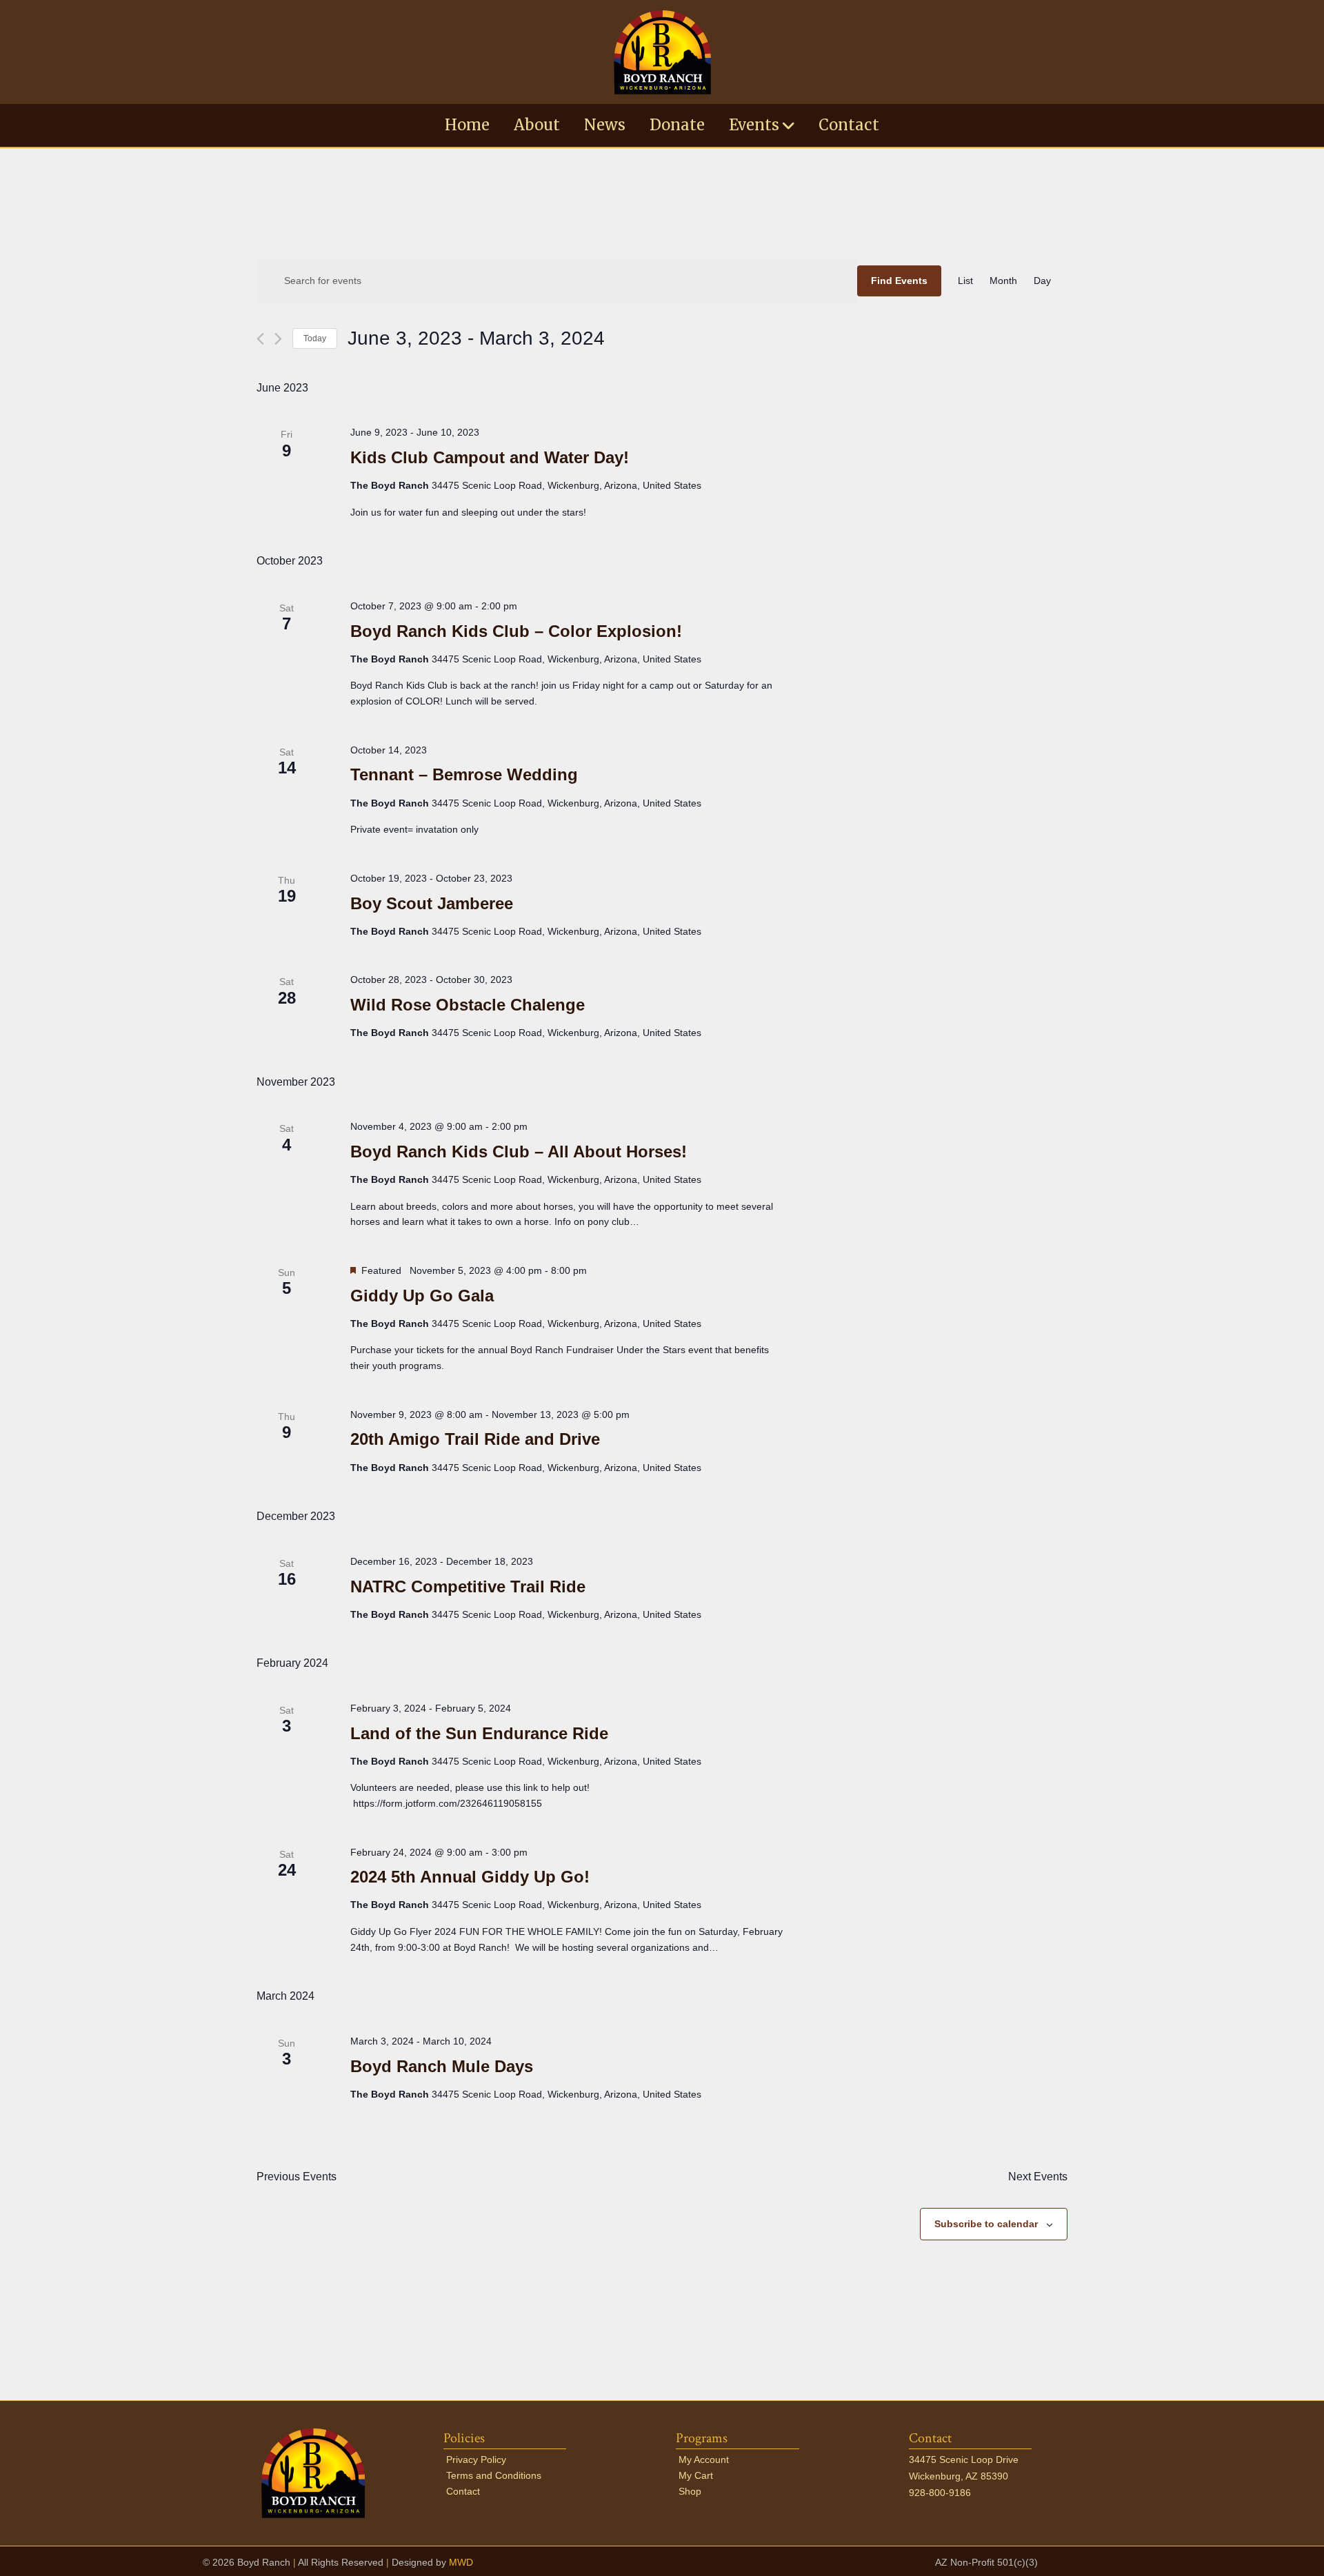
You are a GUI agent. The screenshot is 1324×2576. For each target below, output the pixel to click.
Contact (849, 125)
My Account (704, 2460)
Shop (690, 2491)
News (605, 125)
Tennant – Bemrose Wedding (464, 774)
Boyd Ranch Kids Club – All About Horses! (519, 1152)
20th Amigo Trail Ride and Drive (475, 1439)
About (537, 125)
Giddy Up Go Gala (422, 1296)
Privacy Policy (476, 2460)
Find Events (899, 281)
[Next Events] (278, 339)
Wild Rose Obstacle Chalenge (468, 1005)
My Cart (696, 2475)
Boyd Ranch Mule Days (442, 2066)
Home (467, 125)
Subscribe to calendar (986, 2224)
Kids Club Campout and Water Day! (490, 457)
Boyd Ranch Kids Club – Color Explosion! (516, 631)
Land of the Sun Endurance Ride (479, 1733)
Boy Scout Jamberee (432, 903)
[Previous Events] (260, 339)
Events (754, 125)
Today (315, 338)
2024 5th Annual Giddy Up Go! (470, 1877)
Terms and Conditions (494, 2475)
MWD (461, 2562)
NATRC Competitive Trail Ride (468, 1586)
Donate (677, 125)
